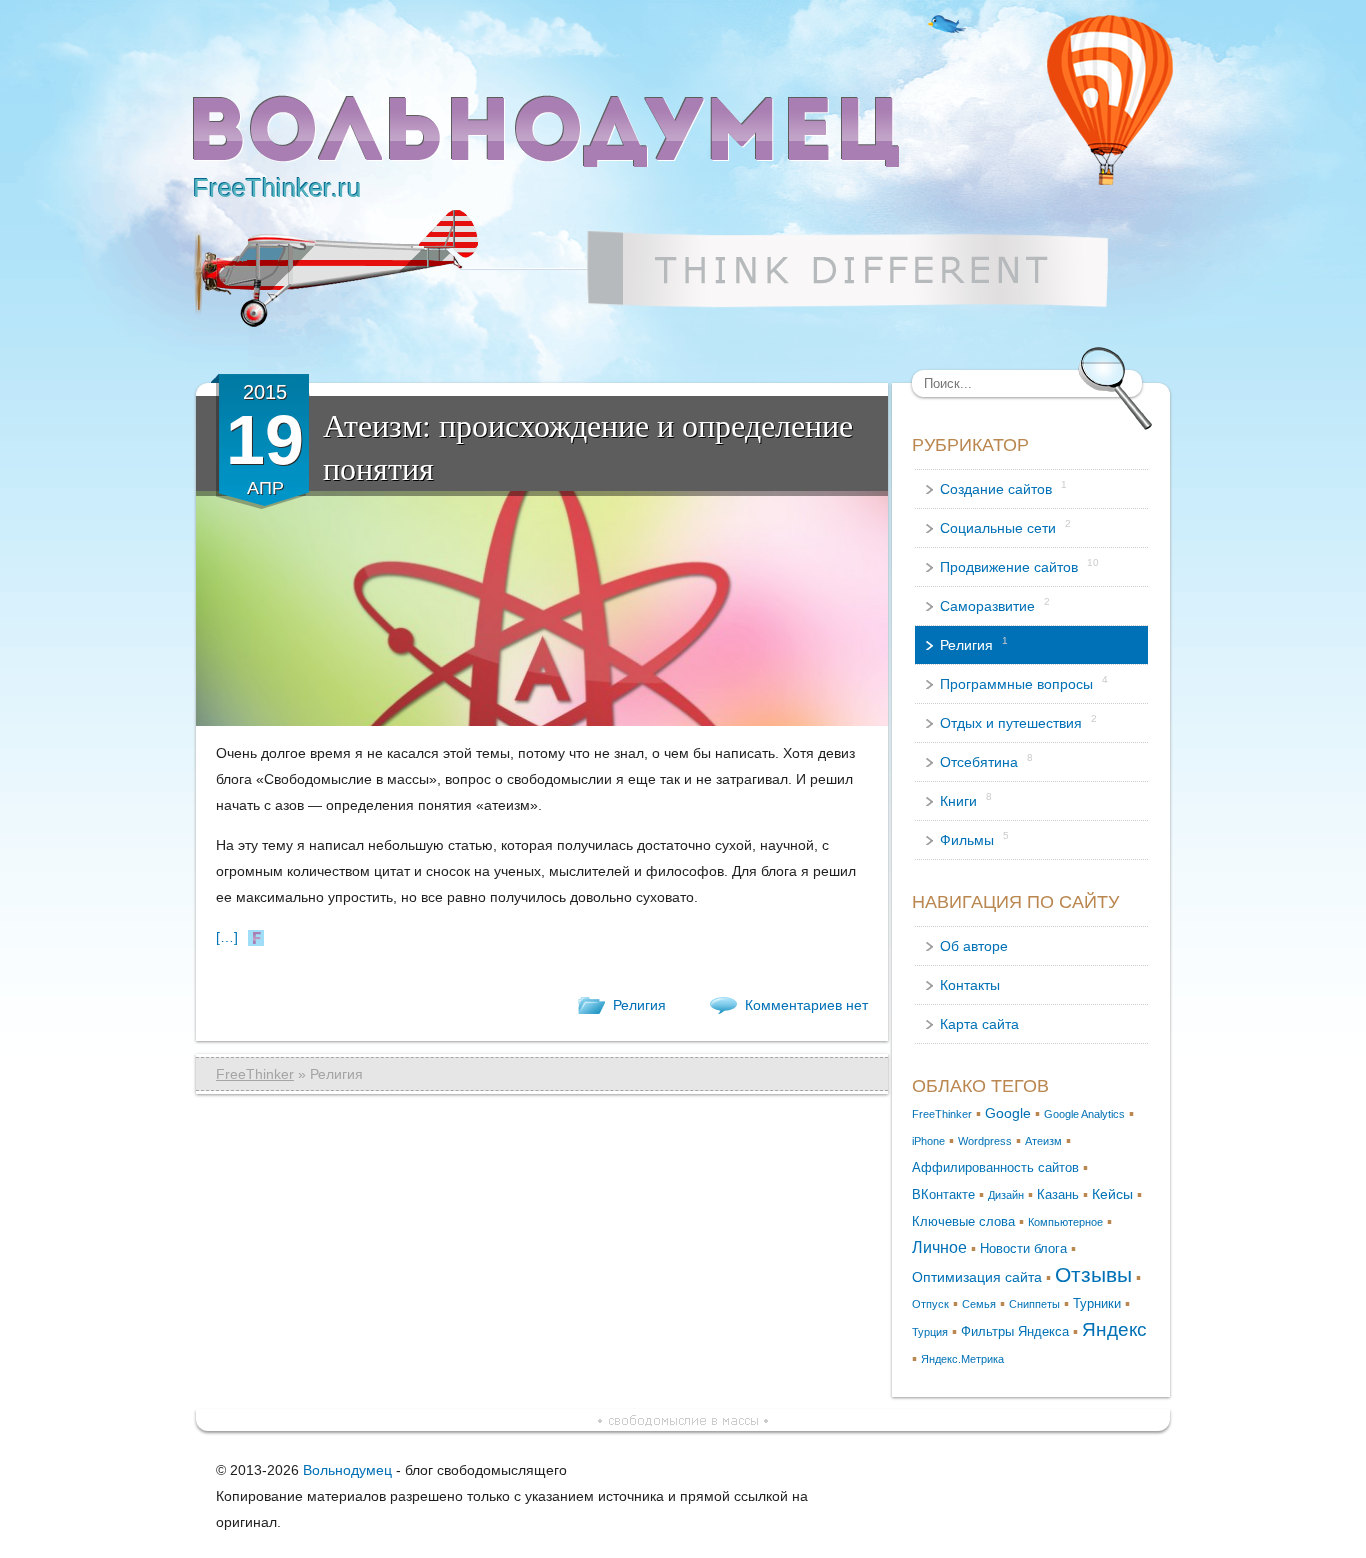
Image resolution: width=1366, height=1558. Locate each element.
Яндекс (1114, 1329)
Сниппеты (1034, 1304)
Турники (1097, 1304)
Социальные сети (1005, 527)
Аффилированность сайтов (995, 1168)
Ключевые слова (963, 1222)
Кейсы (1112, 1194)
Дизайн (1006, 1195)
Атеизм (1043, 1141)
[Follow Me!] (947, 24)
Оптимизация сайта (977, 1277)
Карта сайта (979, 1024)
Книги (966, 800)
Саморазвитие (995, 605)
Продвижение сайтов (1019, 566)
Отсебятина (986, 761)
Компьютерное (1065, 1222)
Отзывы (1093, 1275)
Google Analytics (1084, 1114)
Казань (1058, 1195)
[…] (227, 937)
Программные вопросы (1024, 683)
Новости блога (1023, 1249)
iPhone (928, 1141)
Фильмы (974, 839)
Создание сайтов (1003, 488)
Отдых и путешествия (1018, 722)
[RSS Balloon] (1110, 100)
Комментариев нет (806, 1005)
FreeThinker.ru (277, 188)
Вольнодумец (347, 1470)
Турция (930, 1332)
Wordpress (985, 1141)
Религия (639, 1005)
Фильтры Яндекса (1015, 1332)
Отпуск (930, 1304)
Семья (979, 1304)
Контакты (970, 985)
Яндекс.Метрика (962, 1359)
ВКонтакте (943, 1195)
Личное (939, 1247)
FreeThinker (255, 1074)
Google (1008, 1113)
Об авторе (974, 946)
